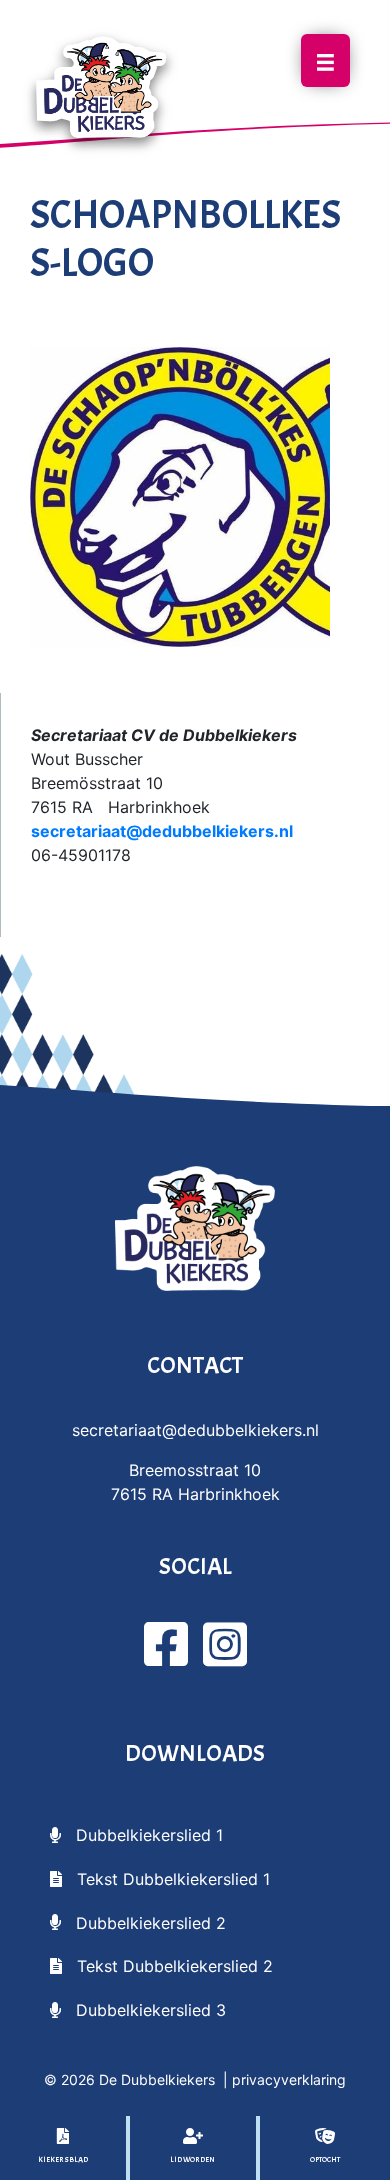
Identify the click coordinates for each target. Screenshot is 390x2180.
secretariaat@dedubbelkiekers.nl (162, 831)
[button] (136, 1834)
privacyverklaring (289, 2079)
